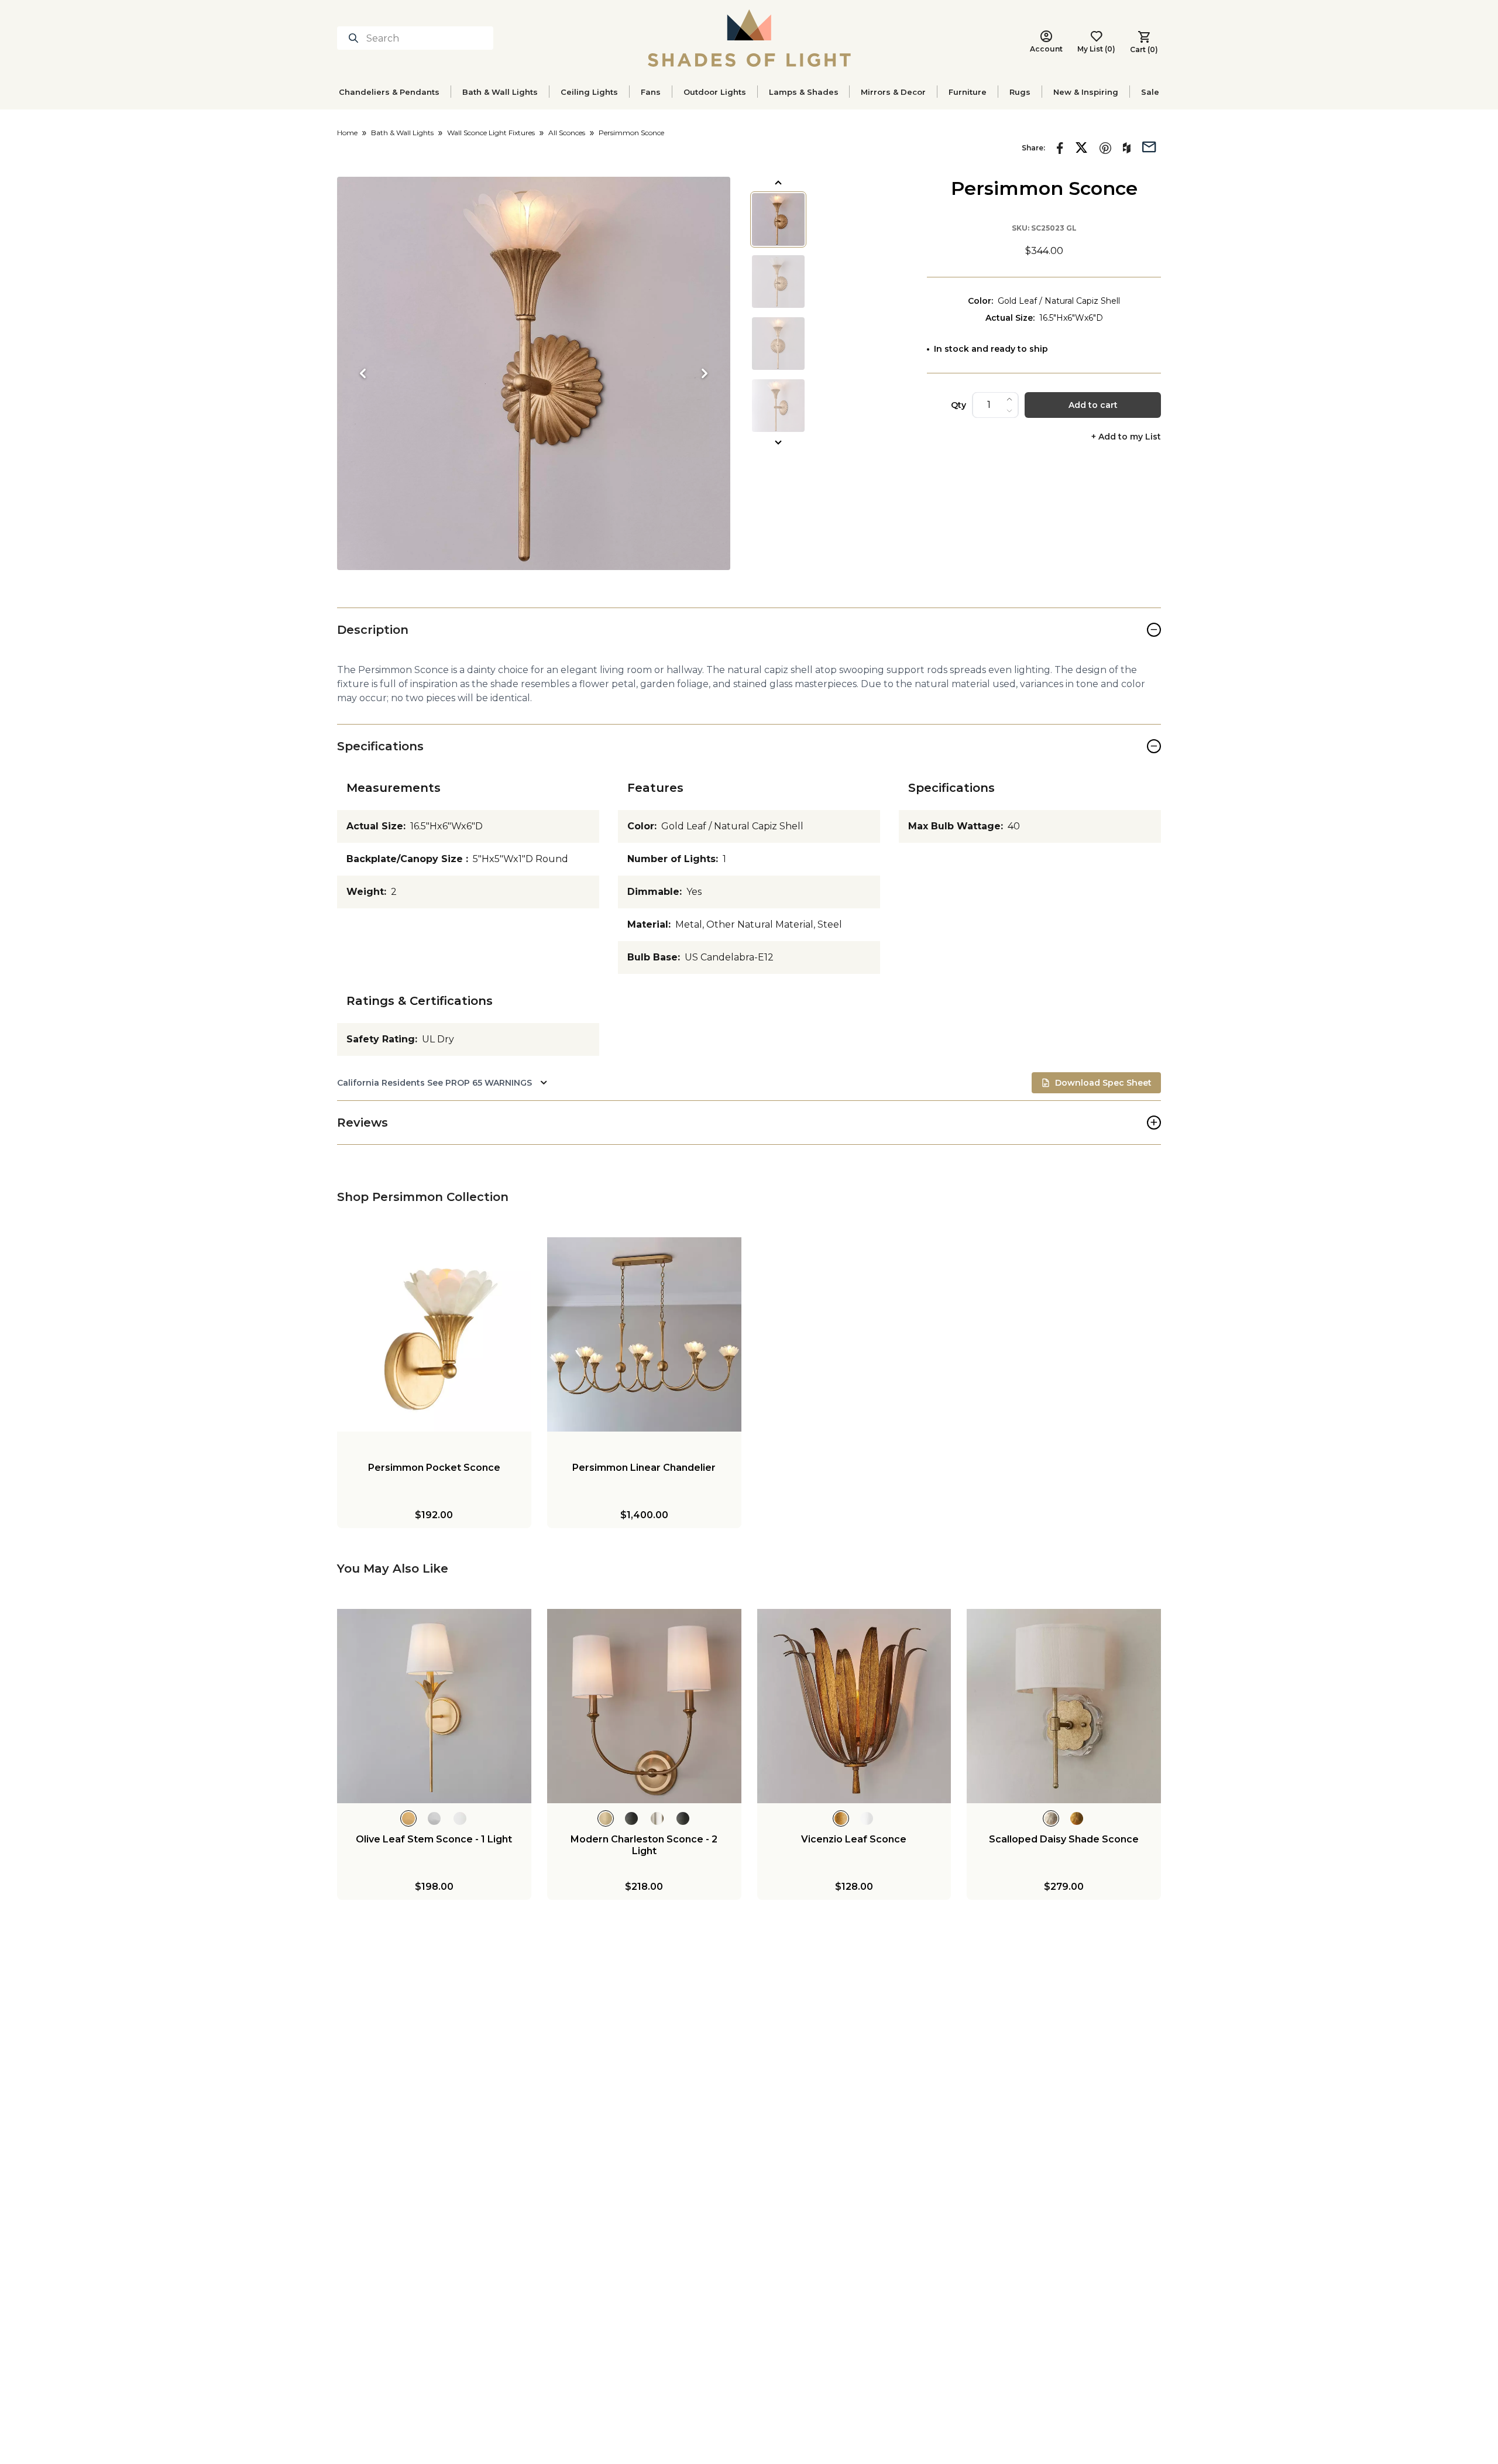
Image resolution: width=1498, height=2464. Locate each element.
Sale (1150, 92)
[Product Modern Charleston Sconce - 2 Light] (644, 1706)
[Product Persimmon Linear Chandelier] (644, 1334)
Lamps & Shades (804, 92)
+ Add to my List (1126, 437)
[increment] (1009, 399)
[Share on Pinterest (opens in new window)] (1105, 148)
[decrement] (1009, 411)
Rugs (1020, 92)
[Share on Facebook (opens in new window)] (1060, 148)
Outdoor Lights (715, 92)
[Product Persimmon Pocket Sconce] (434, 1334)
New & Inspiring (1086, 92)
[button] (534, 373)
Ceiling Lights (589, 92)
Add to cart (1093, 405)
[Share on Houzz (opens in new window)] (1127, 148)
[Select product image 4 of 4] (778, 406)
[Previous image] (363, 373)
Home (347, 133)
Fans (651, 92)
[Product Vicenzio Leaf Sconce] (854, 1706)
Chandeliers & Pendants (389, 92)
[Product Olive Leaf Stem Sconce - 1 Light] (434, 1706)
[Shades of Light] (749, 38)
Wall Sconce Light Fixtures (491, 133)
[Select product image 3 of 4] (778, 344)
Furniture (968, 92)
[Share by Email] (1149, 146)
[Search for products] (356, 38)
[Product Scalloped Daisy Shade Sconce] (1064, 1706)
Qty (958, 405)
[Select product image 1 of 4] (778, 219)
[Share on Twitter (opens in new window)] (1081, 147)
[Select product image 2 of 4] (778, 282)
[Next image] (705, 373)
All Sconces (567, 133)
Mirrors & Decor (893, 92)
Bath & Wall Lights (500, 92)
